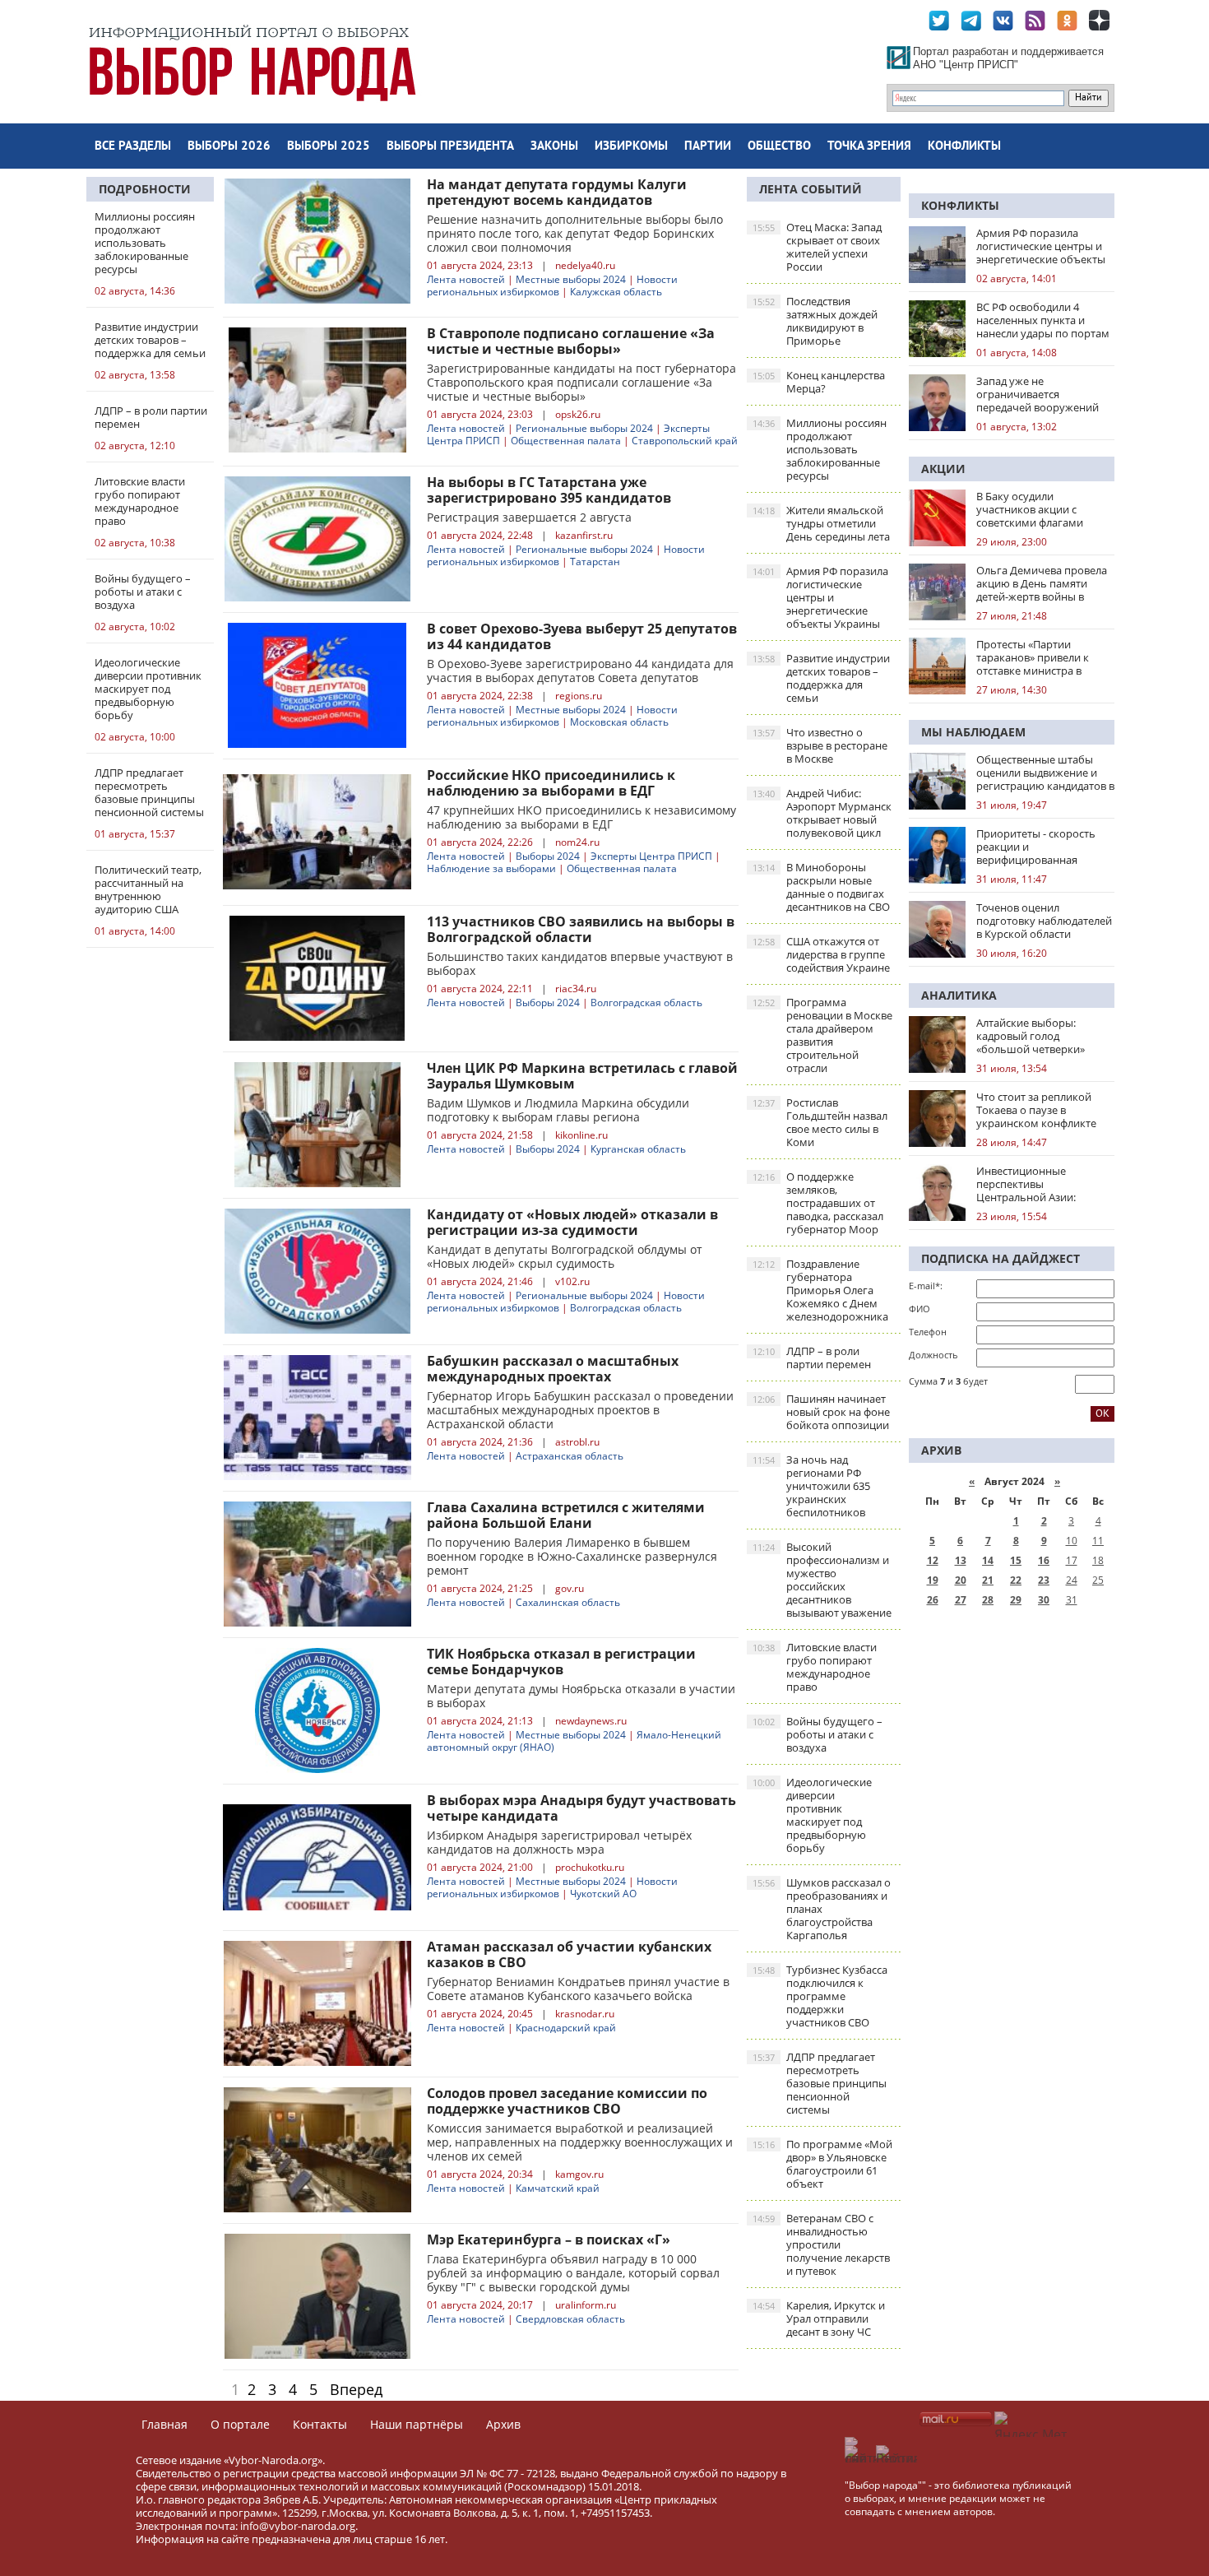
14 (988, 1560)
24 (1072, 1580)
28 (988, 1600)
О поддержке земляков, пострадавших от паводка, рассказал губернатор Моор (818, 1203)
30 (1044, 1600)
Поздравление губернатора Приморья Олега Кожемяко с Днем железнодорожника (820, 1290)
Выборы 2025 (329, 147)
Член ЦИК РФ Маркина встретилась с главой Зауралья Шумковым (582, 1076)
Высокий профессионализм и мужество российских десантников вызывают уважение (822, 1580)
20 (961, 1580)
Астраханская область (570, 1456)
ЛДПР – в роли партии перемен (812, 1358)
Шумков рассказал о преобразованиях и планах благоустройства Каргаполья (822, 1909)
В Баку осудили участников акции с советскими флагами (1030, 509)
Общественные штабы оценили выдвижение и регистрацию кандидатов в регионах (1045, 773)
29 (1016, 1600)
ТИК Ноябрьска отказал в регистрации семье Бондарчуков (561, 1662)
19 (933, 1580)
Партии (708, 147)
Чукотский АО (603, 1894)
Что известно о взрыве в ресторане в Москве (820, 745)
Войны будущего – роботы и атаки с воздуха (818, 1734)
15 (1016, 1560)
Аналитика (959, 995)
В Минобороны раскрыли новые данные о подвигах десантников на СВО (821, 887)
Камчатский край (558, 2188)
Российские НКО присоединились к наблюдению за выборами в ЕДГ (551, 783)
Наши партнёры (417, 2424)
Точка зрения (869, 147)
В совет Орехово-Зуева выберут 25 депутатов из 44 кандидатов (582, 636)
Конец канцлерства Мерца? (819, 382)
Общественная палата (566, 441)
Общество (779, 147)
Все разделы (133, 147)
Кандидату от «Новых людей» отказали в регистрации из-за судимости (572, 1222)
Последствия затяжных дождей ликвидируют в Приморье (815, 321)
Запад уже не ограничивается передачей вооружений (1038, 394)
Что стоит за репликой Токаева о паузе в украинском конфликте (1036, 1110)
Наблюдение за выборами (491, 868)
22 (1016, 1580)
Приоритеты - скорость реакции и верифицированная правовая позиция (1036, 847)
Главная (164, 2424)
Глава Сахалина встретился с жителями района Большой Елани (566, 1515)
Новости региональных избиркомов (552, 285)
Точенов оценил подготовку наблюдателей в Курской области (1044, 921)
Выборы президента (450, 147)
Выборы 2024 (548, 856)
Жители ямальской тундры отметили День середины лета (821, 523)
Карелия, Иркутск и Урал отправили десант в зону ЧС (819, 2318)
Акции (943, 469)
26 (933, 1600)
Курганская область (638, 1149)
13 (961, 1560)
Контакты (320, 2424)
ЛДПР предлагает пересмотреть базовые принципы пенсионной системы (820, 2083)
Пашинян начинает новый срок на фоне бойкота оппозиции (821, 1412)
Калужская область (616, 292)
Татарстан (595, 562)
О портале (240, 2424)
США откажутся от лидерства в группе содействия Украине (821, 954)
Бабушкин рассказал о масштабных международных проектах (553, 1369)
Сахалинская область (568, 1602)
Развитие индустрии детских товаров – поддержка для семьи (821, 678)
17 (1072, 1560)
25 (1098, 1580)
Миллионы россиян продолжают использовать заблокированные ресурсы (820, 449)
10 (1072, 1541)
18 (1098, 1560)
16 (1044, 1560)
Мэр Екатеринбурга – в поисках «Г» (549, 2239)
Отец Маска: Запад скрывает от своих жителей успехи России (817, 247)
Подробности (145, 189)
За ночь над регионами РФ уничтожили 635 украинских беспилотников (811, 1486)
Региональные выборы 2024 (584, 428)
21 (988, 1580)
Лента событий (811, 189)
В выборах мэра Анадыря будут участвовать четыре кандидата (581, 1808)
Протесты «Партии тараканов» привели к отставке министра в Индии (1033, 657)
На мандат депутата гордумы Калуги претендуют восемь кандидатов (557, 192)
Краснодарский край (566, 2028)
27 (961, 1600)
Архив (503, 2424)
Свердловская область (570, 2319)
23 (1044, 1580)
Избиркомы (631, 147)
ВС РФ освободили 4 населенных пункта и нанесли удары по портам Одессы (1043, 320)
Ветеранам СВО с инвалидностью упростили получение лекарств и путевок (821, 2244)
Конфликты (964, 147)
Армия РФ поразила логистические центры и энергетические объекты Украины (820, 597)
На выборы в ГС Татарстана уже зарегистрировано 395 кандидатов (549, 490)
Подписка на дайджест (1001, 1258)
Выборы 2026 (229, 147)
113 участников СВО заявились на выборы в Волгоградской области (581, 929)
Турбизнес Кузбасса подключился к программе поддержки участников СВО (820, 1996)
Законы (554, 147)
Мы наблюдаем (973, 732)
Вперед (356, 2389)
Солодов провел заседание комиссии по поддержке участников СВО (567, 2101)
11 (1098, 1541)
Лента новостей (466, 279)
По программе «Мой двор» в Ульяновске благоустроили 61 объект (822, 2164)
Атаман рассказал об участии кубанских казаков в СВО (569, 1954)
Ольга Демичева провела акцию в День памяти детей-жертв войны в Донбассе (1042, 583)
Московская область (619, 722)
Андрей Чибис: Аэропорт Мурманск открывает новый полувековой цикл (822, 813)
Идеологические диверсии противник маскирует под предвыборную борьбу (812, 1815)
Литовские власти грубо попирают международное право (815, 1667)
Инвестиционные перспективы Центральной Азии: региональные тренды (1034, 1184)
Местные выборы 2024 (571, 279)
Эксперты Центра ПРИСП (651, 856)
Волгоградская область (646, 1003)
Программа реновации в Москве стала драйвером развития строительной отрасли (822, 1035)
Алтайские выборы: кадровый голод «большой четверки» (1031, 1036)
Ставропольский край (685, 441)
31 (1072, 1600)
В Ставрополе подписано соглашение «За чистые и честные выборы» (571, 341)
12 (933, 1560)
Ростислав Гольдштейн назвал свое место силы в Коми (820, 1122)
